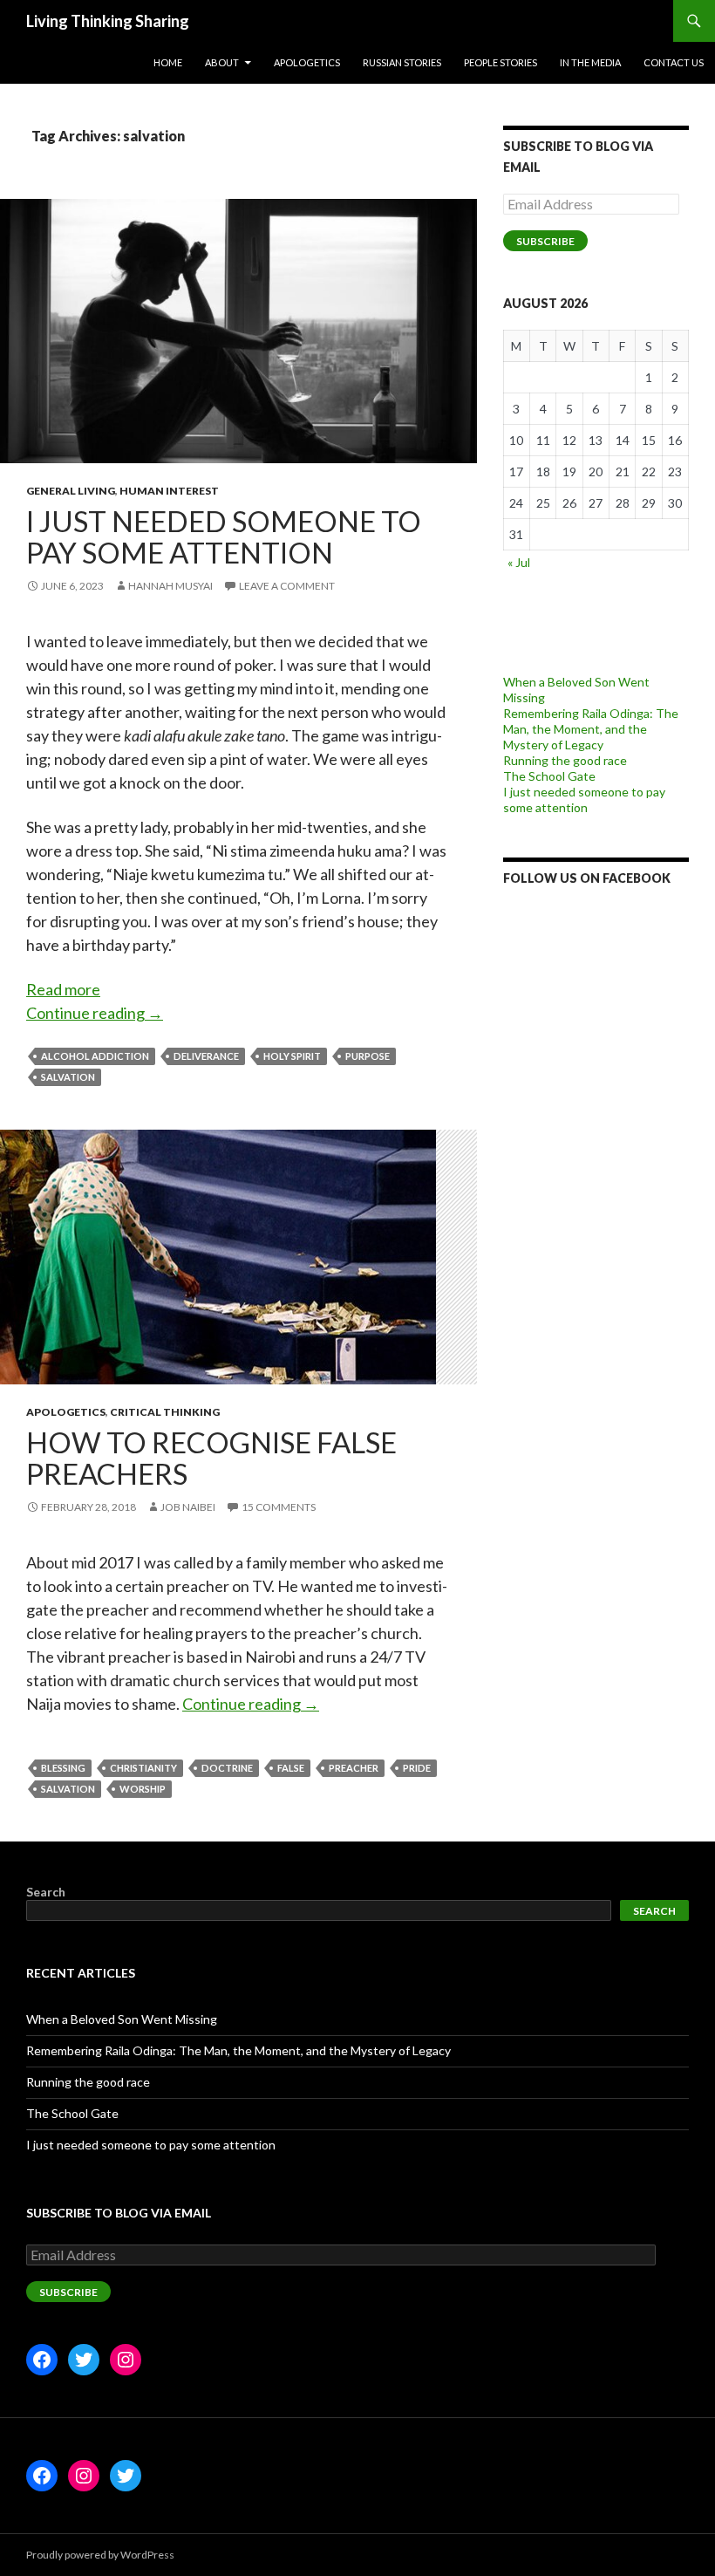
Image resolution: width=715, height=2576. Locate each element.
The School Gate (549, 776)
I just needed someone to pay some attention (224, 536)
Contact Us (674, 62)
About (222, 62)
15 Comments (279, 1507)
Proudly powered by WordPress (100, 2555)
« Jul (519, 562)
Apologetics (307, 62)
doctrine (227, 1768)
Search (46, 1892)
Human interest (169, 491)
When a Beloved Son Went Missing (122, 2019)
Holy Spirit (292, 1056)
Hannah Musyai (170, 586)
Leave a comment (287, 586)
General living (71, 491)
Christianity (143, 1768)
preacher (354, 1768)
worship (143, 1789)
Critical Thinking (165, 1412)
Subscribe (545, 241)
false (291, 1768)
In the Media (590, 62)
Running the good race (565, 760)
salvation (68, 1077)
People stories (500, 62)
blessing (63, 1768)
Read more (63, 990)
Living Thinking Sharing (108, 21)
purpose (368, 1056)
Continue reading (95, 1013)
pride (417, 1768)
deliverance (206, 1056)
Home (168, 62)
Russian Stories (402, 62)
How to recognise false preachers (211, 1458)
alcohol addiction (95, 1056)
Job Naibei (188, 1507)
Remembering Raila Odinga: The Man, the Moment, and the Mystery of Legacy (591, 729)
